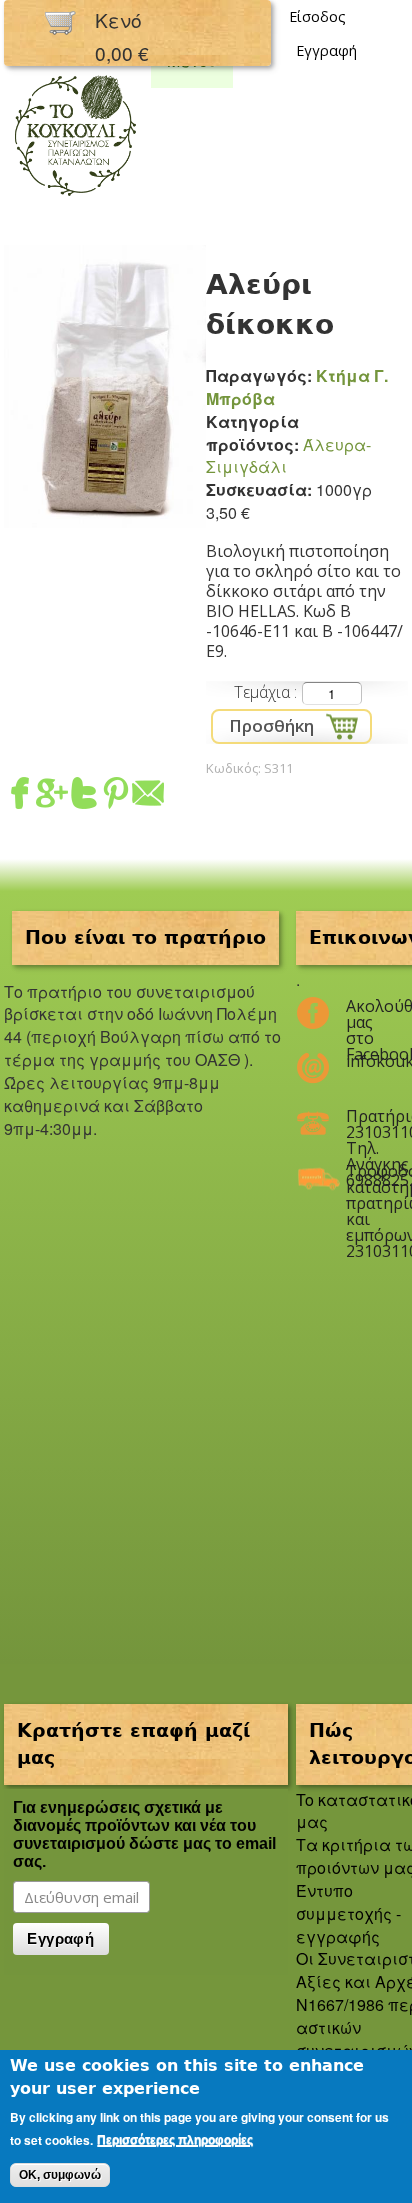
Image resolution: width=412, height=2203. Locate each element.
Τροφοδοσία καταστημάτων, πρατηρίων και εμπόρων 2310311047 (364, 1179)
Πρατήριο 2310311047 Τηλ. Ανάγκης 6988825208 (364, 1124)
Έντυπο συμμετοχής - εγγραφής (348, 1913)
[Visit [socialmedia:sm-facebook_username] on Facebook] (20, 797)
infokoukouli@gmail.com (364, 1061)
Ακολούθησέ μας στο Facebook (364, 1014)
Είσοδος (317, 16)
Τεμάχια (264, 692)
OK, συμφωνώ (60, 2175)
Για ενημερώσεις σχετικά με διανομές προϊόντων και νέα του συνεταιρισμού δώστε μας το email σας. (144, 1834)
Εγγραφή (326, 50)
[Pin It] (116, 797)
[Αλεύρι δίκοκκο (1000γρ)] (105, 515)
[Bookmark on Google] (52, 797)
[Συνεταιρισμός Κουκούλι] (75, 197)
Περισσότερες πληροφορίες (175, 2140)
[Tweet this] (84, 797)
